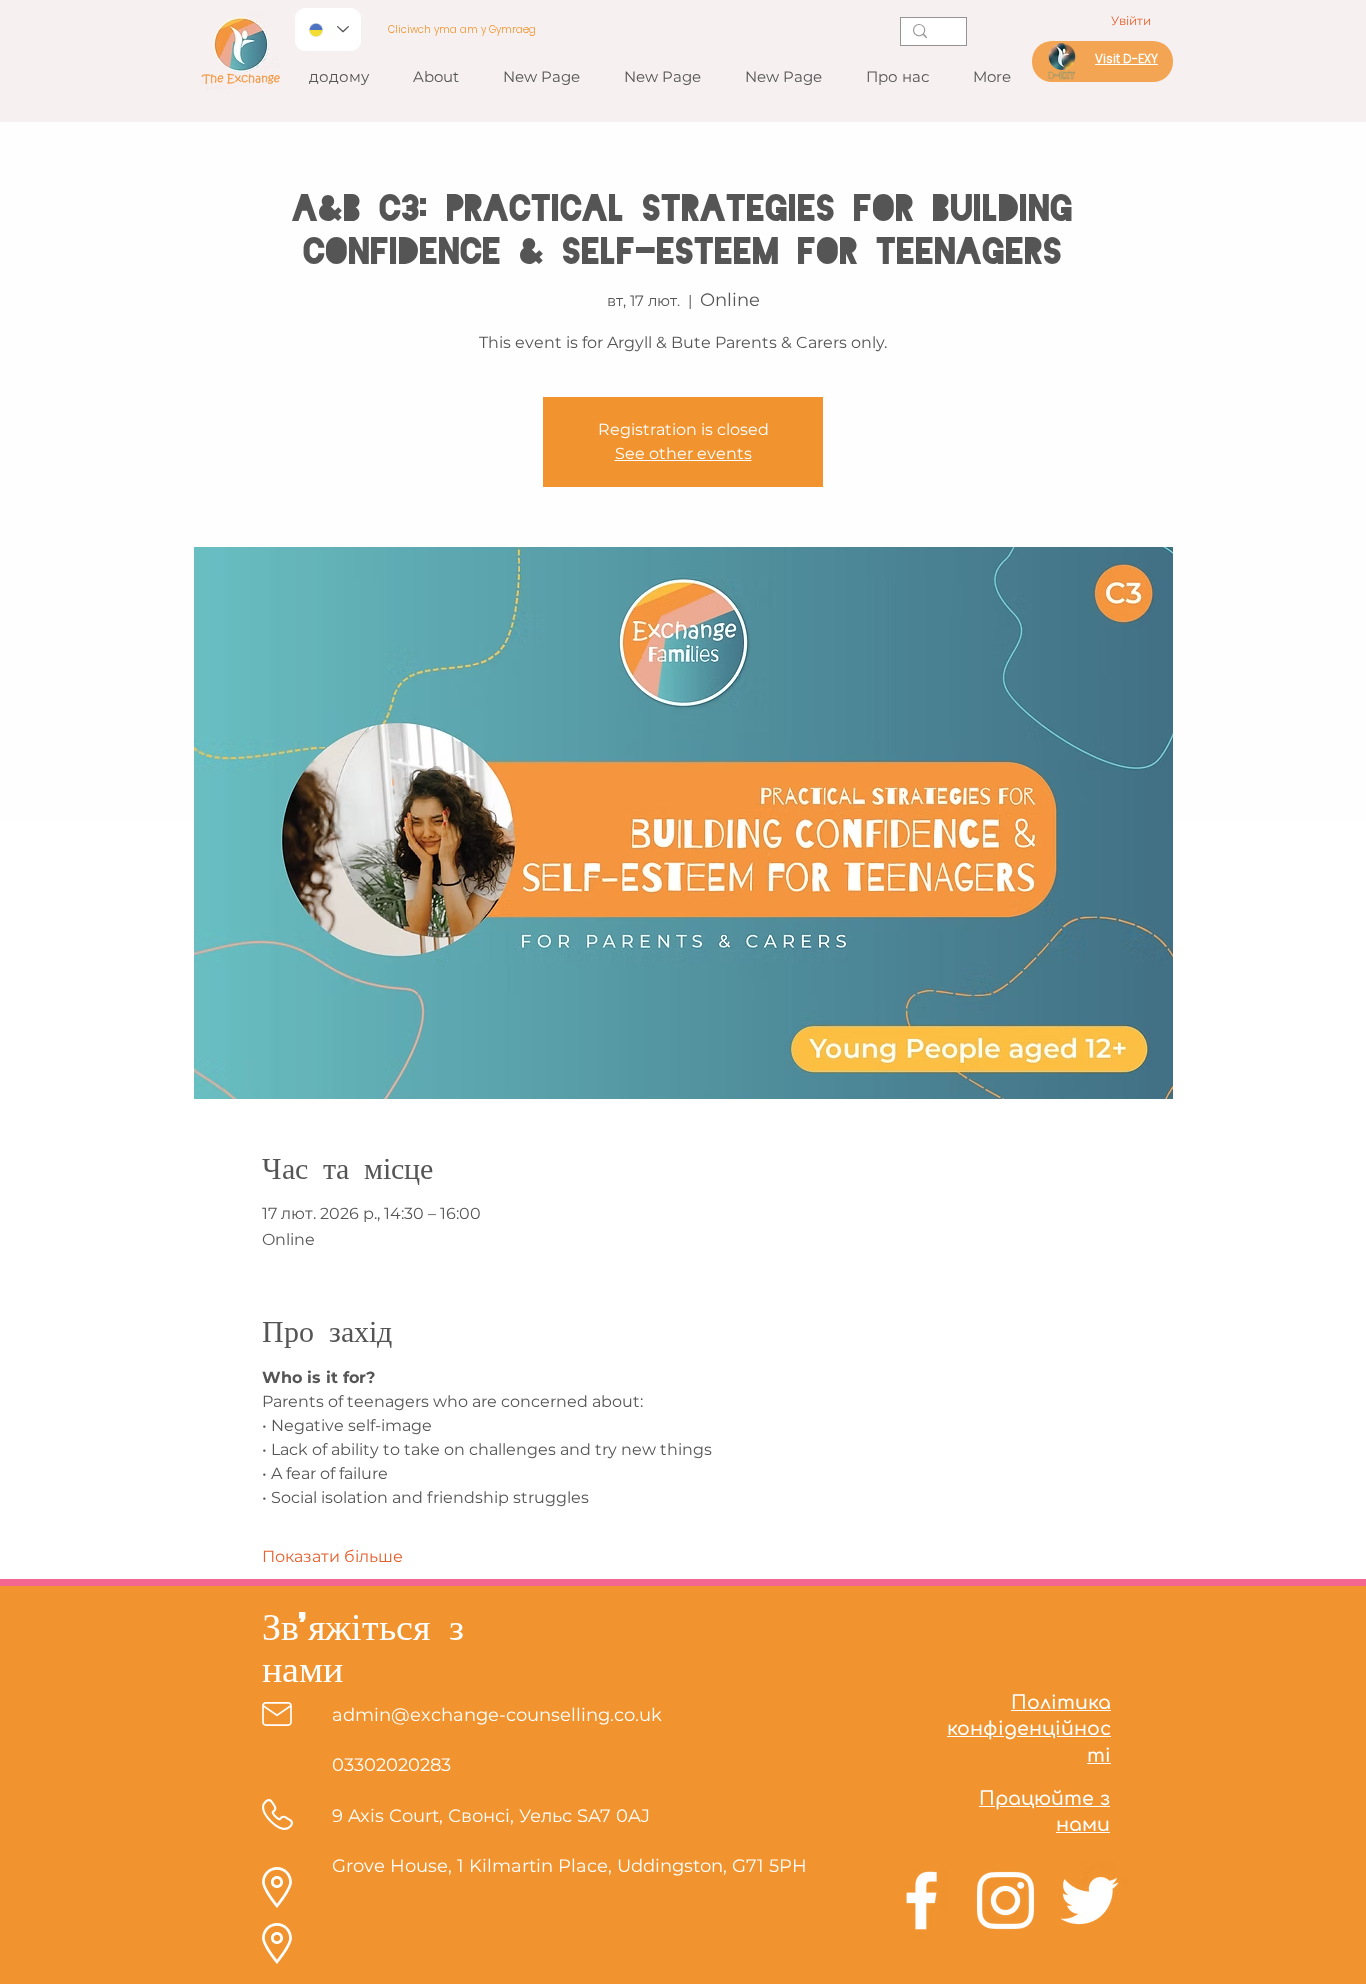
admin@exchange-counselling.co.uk (497, 1715)
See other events (683, 453)
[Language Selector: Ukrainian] (328, 29)
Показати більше (332, 1556)
